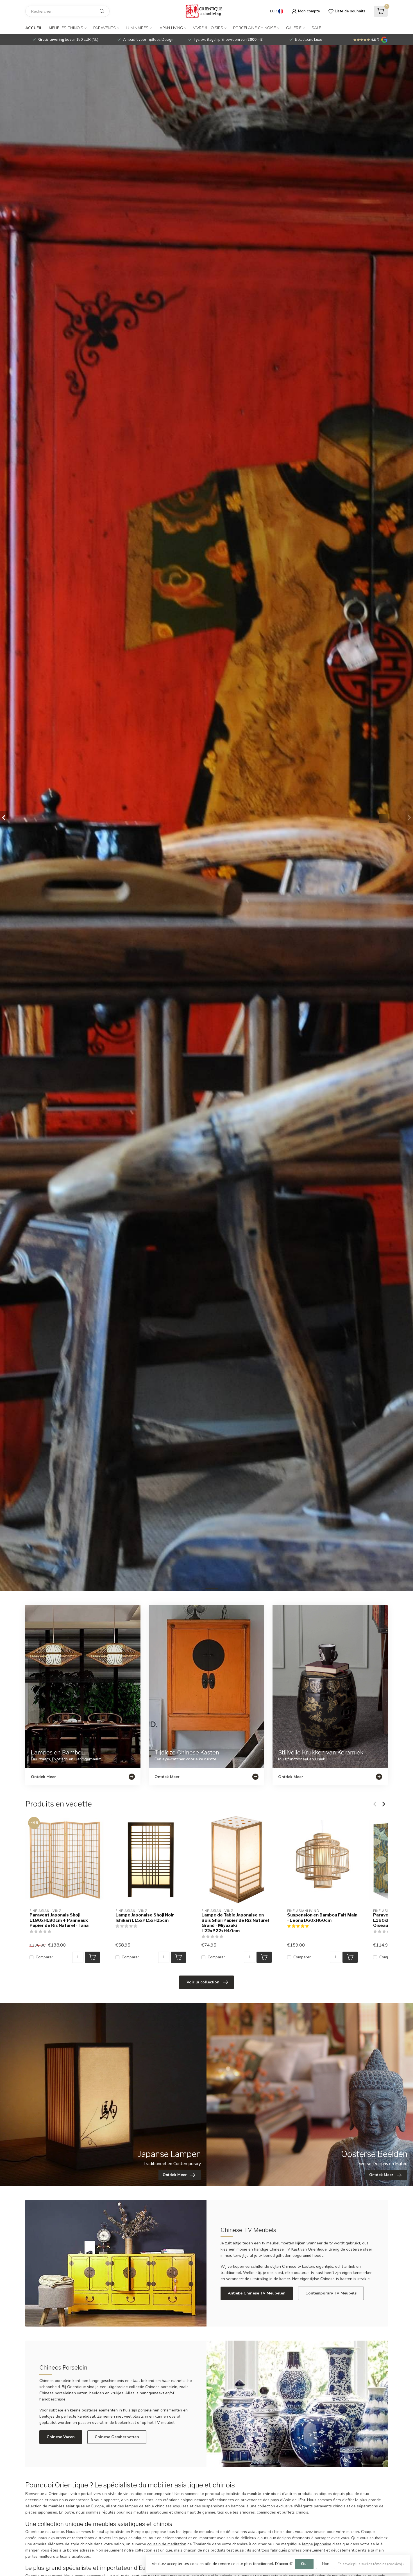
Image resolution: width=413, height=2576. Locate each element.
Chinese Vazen (61, 2437)
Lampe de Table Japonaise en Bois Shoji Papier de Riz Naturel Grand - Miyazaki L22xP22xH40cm (235, 1923)
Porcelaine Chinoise (255, 28)
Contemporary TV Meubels (331, 2293)
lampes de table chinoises (148, 2506)
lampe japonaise (317, 2544)
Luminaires (137, 28)
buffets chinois (295, 2512)
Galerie (294, 28)
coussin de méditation (167, 2544)
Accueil (34, 28)
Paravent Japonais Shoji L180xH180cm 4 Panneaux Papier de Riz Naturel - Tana (59, 1920)
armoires (247, 2512)
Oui (304, 2564)
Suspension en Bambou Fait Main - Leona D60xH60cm (322, 1918)
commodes (266, 2512)
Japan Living (171, 28)
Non (326, 2564)
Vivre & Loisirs (208, 28)
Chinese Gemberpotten (117, 2437)
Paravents (105, 28)
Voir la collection (203, 1982)
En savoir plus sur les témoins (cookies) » (371, 2564)
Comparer (44, 1957)
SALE (316, 28)
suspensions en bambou (224, 2506)
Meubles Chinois (66, 28)
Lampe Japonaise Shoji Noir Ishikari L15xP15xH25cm (145, 1918)
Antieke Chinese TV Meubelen (257, 2293)
